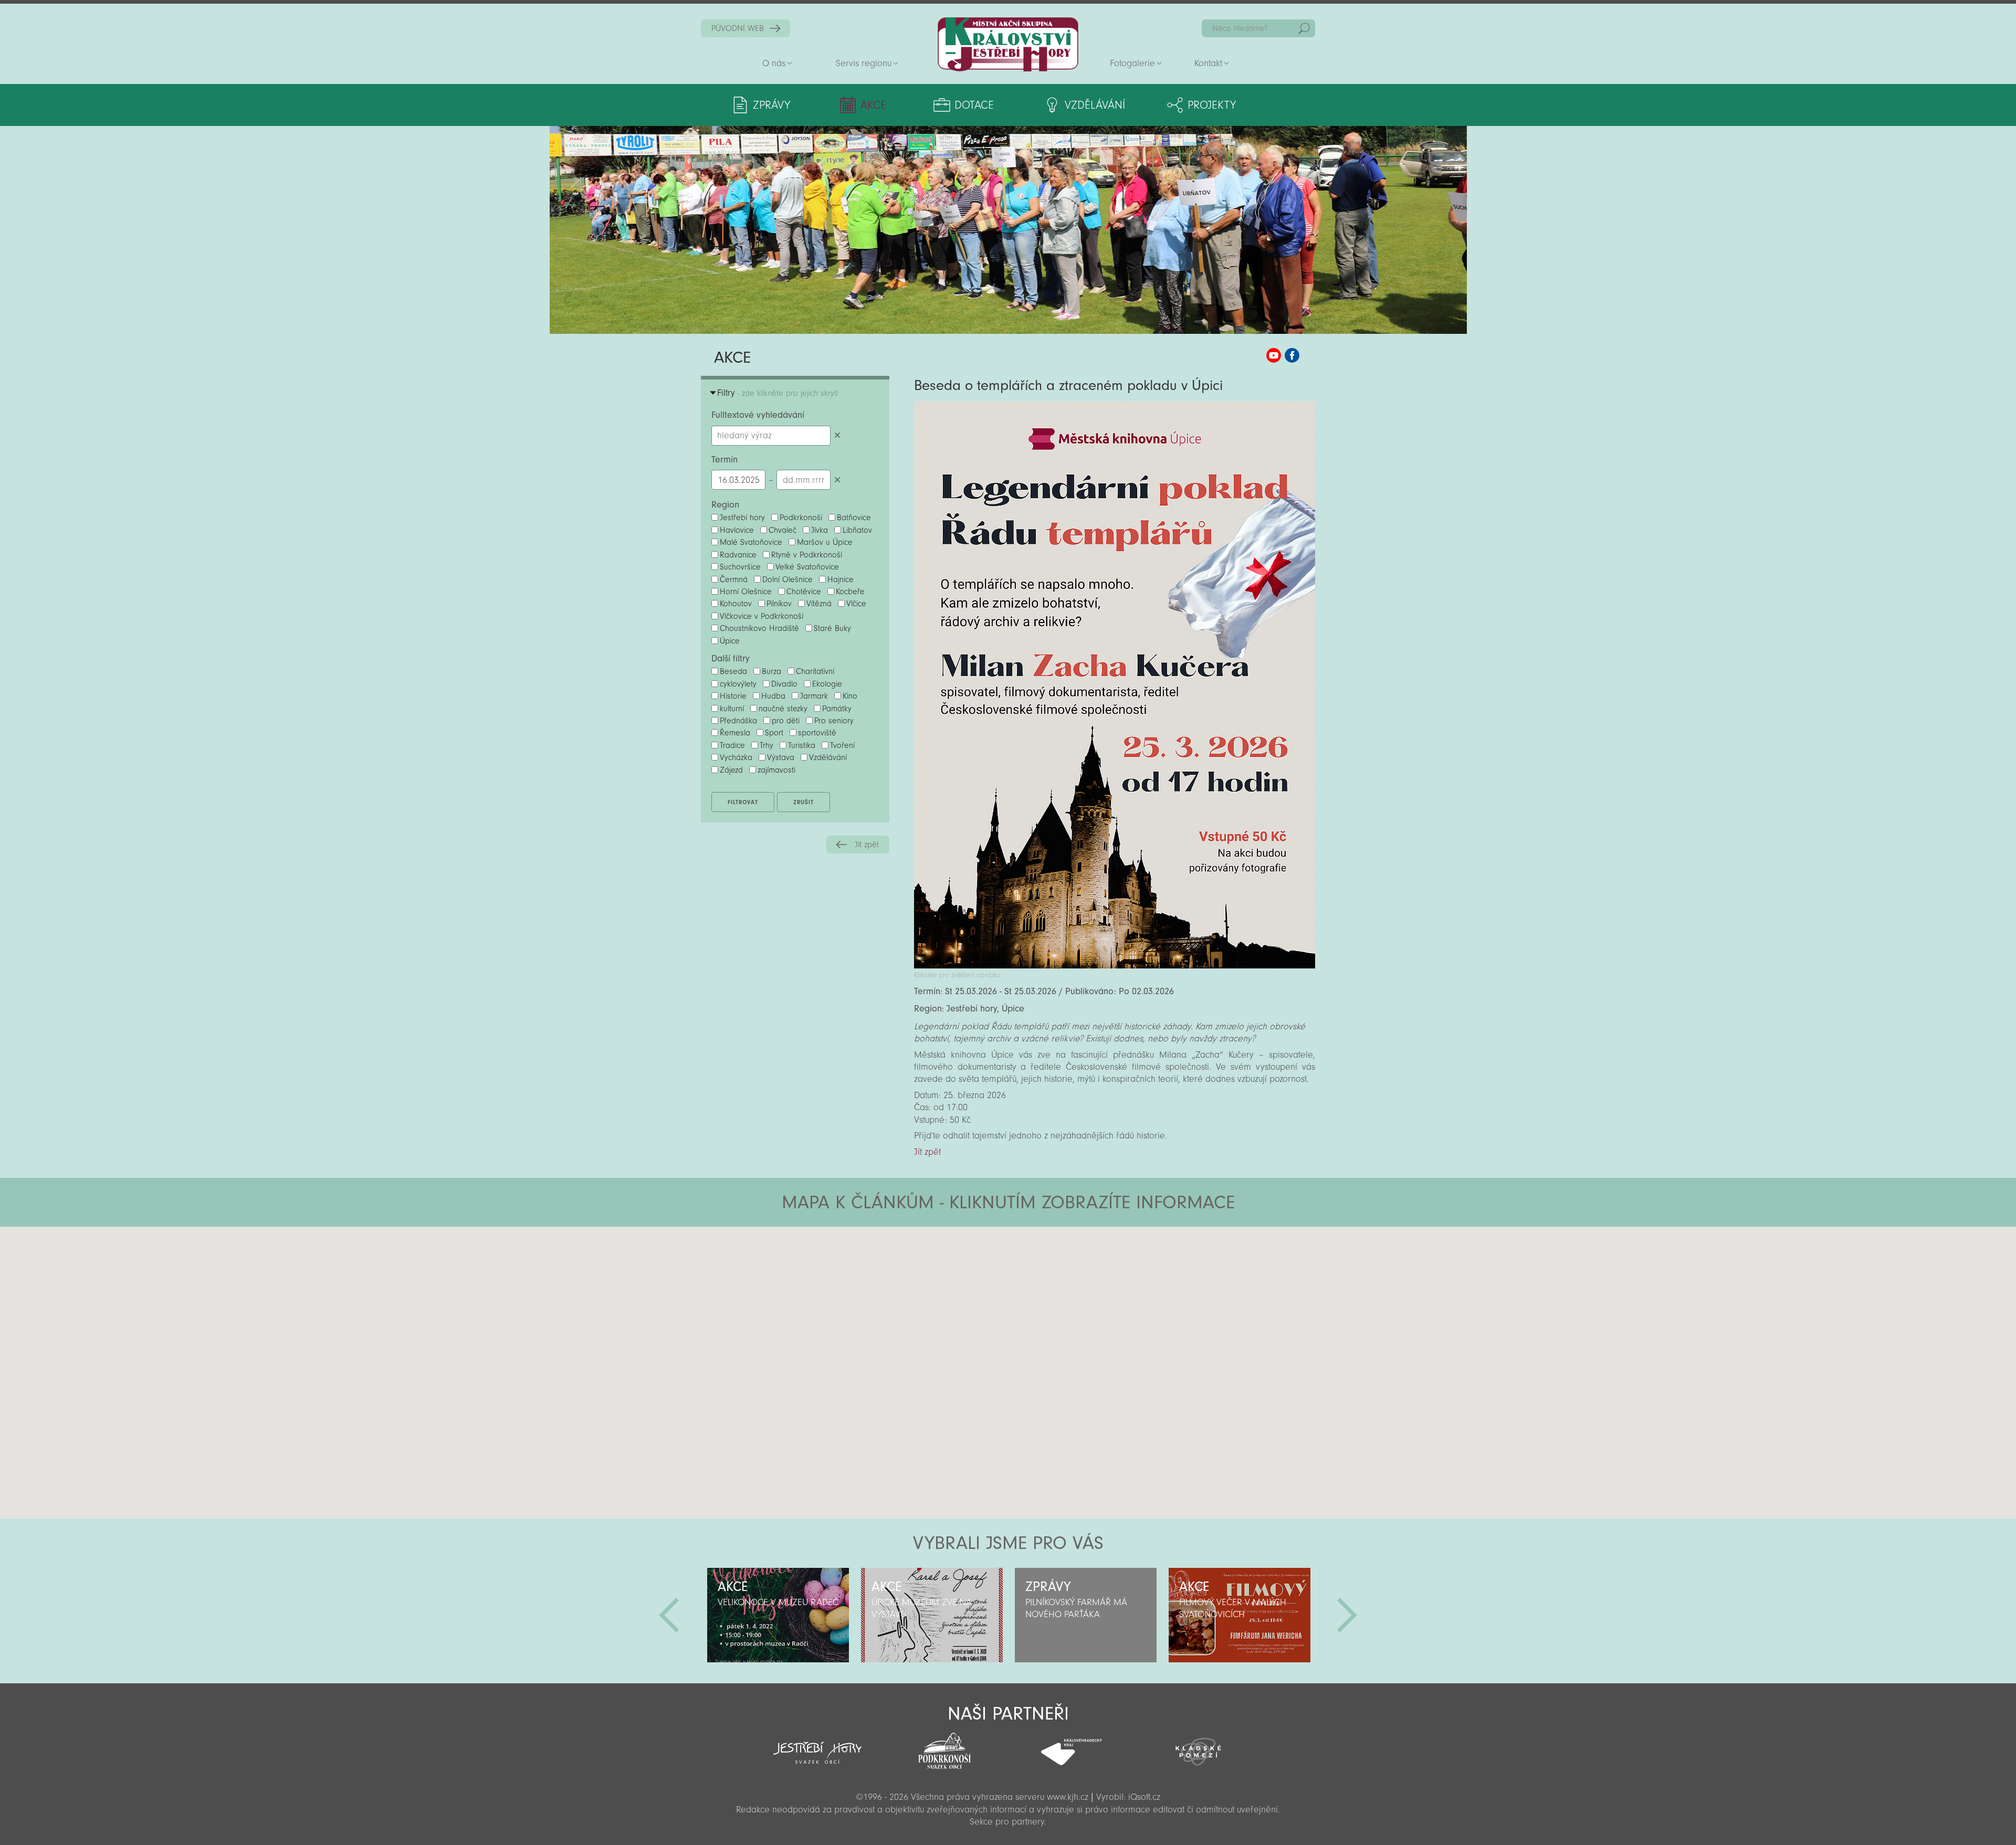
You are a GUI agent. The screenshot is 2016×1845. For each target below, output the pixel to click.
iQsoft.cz (1144, 1797)
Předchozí (669, 1615)
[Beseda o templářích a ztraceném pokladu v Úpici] (1115, 966)
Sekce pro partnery (1007, 1822)
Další (1347, 1615)
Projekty (1212, 105)
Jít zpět (867, 845)
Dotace (974, 105)
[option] (778, 1615)
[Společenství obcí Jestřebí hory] (817, 1746)
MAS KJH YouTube (1274, 355)
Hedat (1304, 28)
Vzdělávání (1095, 105)
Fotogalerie (1132, 63)
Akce (873, 105)
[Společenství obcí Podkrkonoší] (944, 1748)
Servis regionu (864, 63)
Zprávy (771, 105)
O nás (774, 63)
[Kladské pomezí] (1199, 1747)
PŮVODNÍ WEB (738, 28)
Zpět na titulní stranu (1008, 44)
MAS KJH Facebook (1292, 355)
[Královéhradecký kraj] (1072, 1746)
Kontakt (1208, 63)
